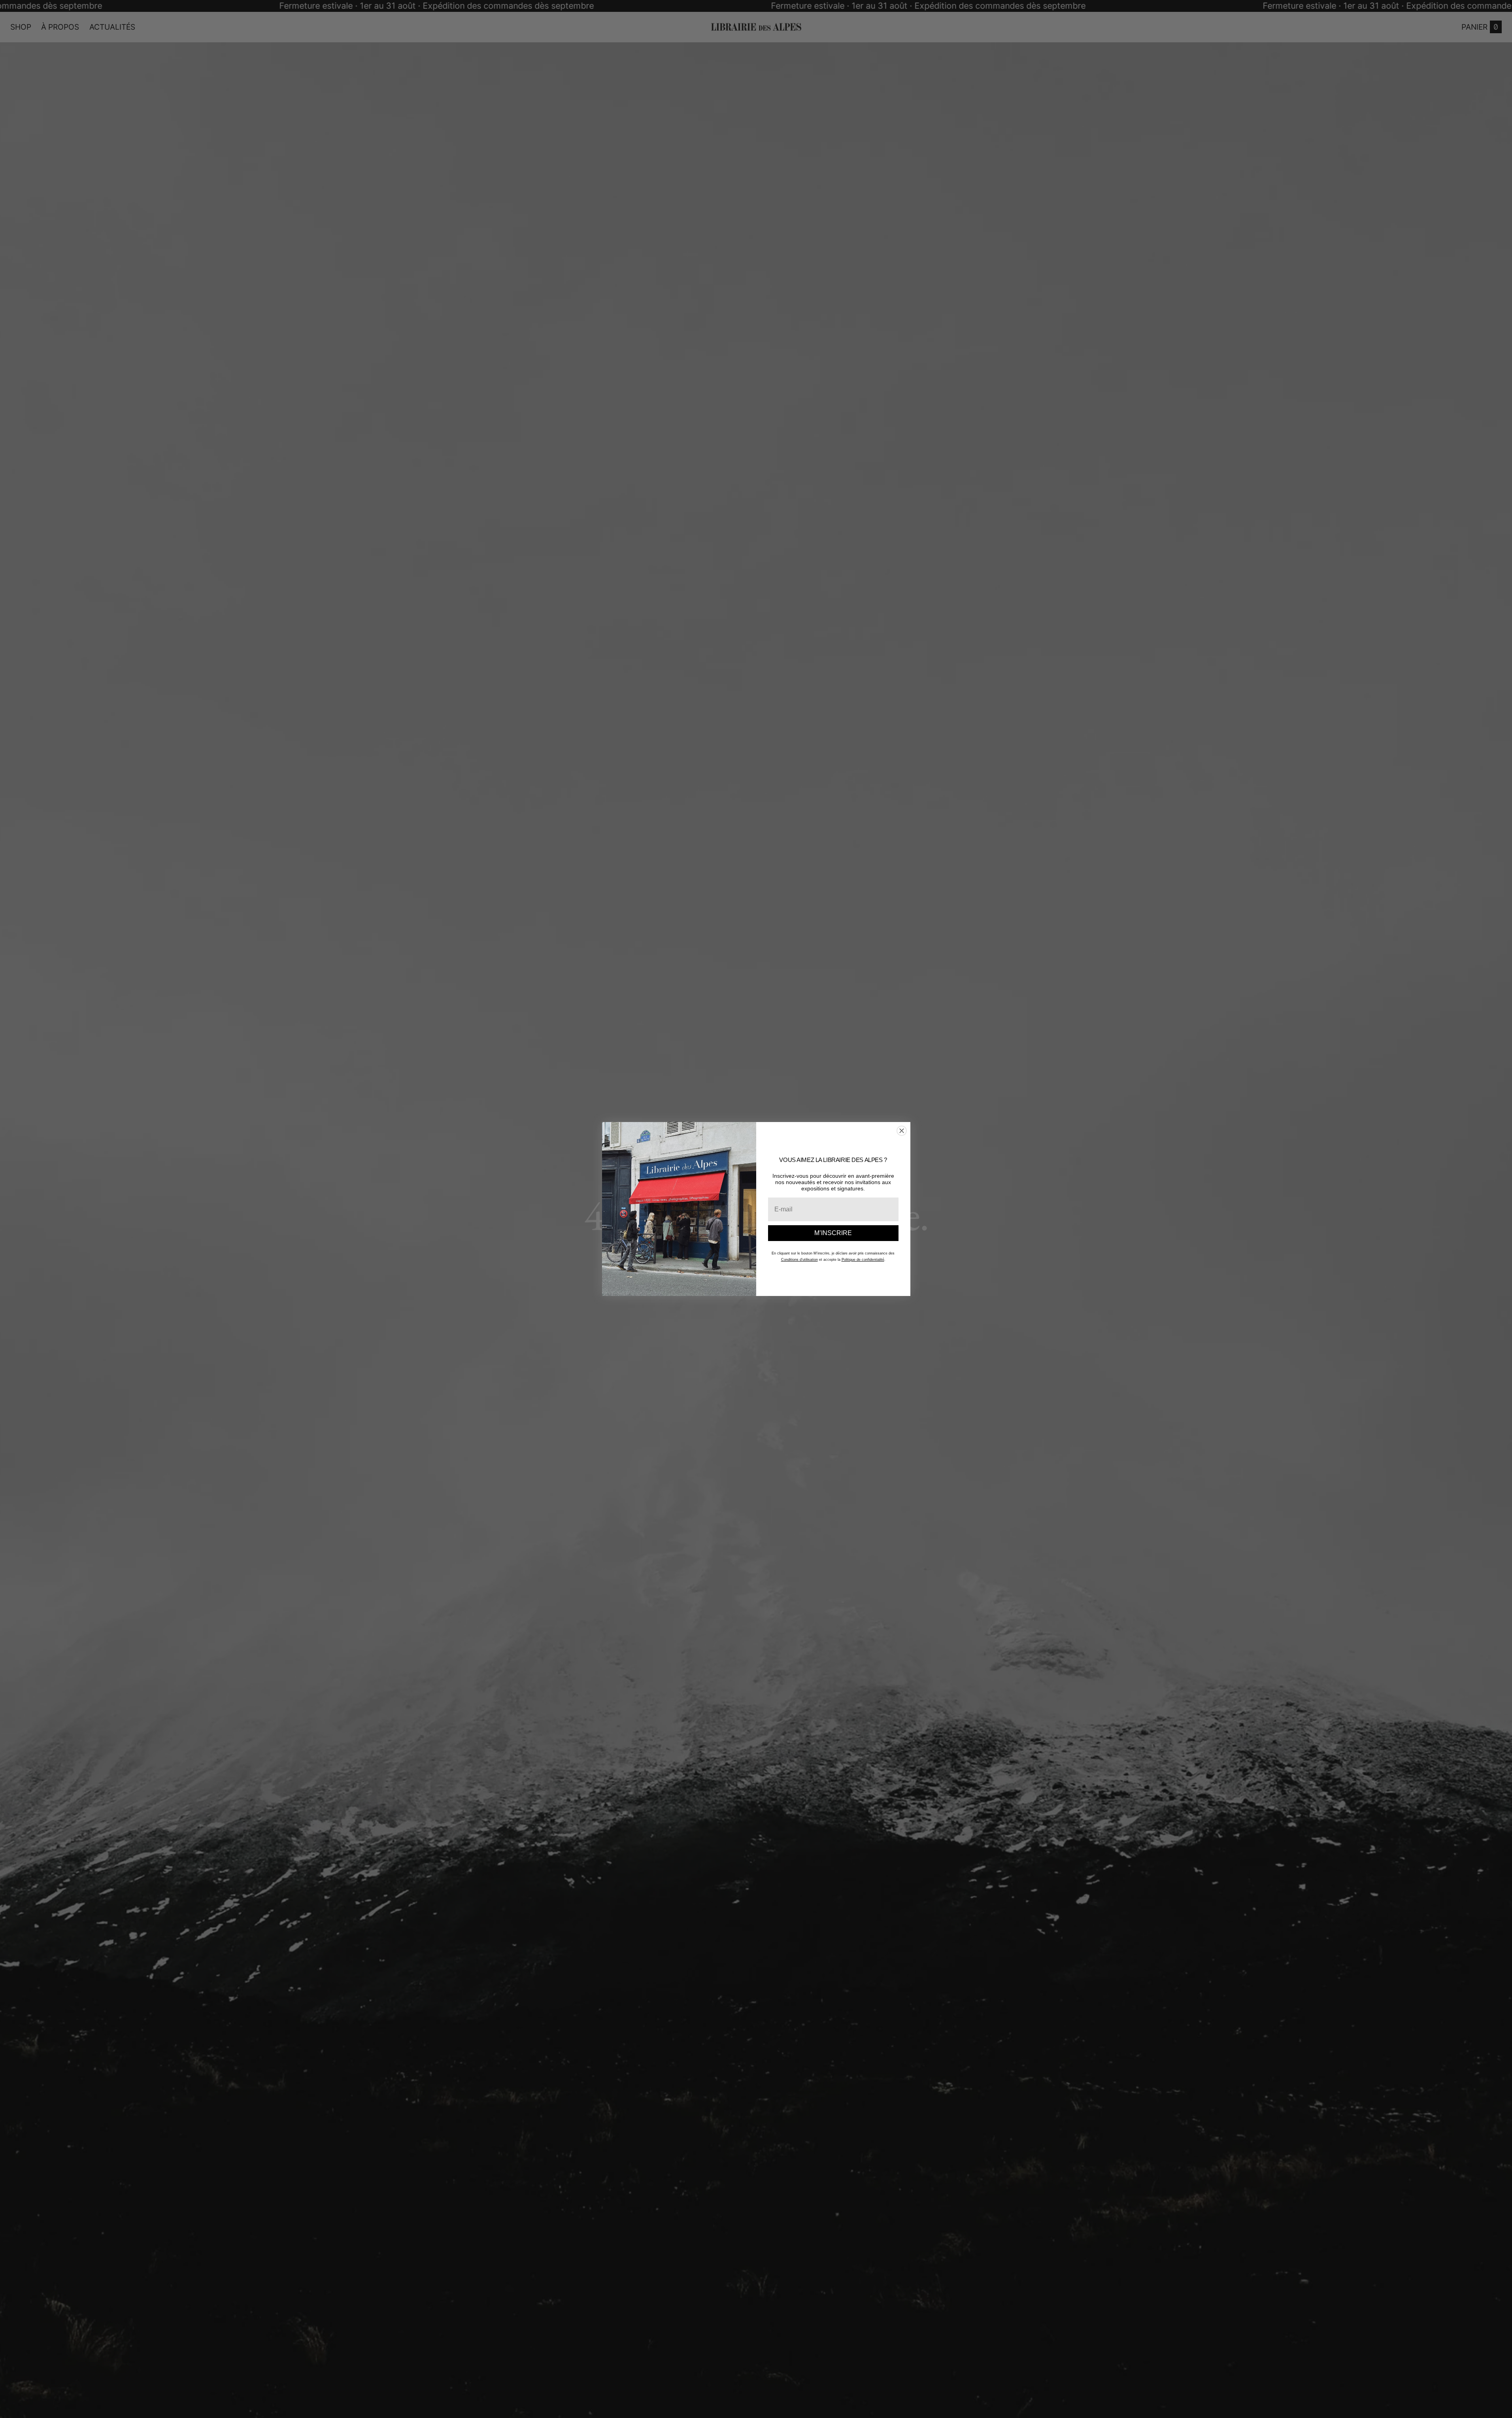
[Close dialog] (902, 1131)
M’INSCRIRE (833, 1233)
